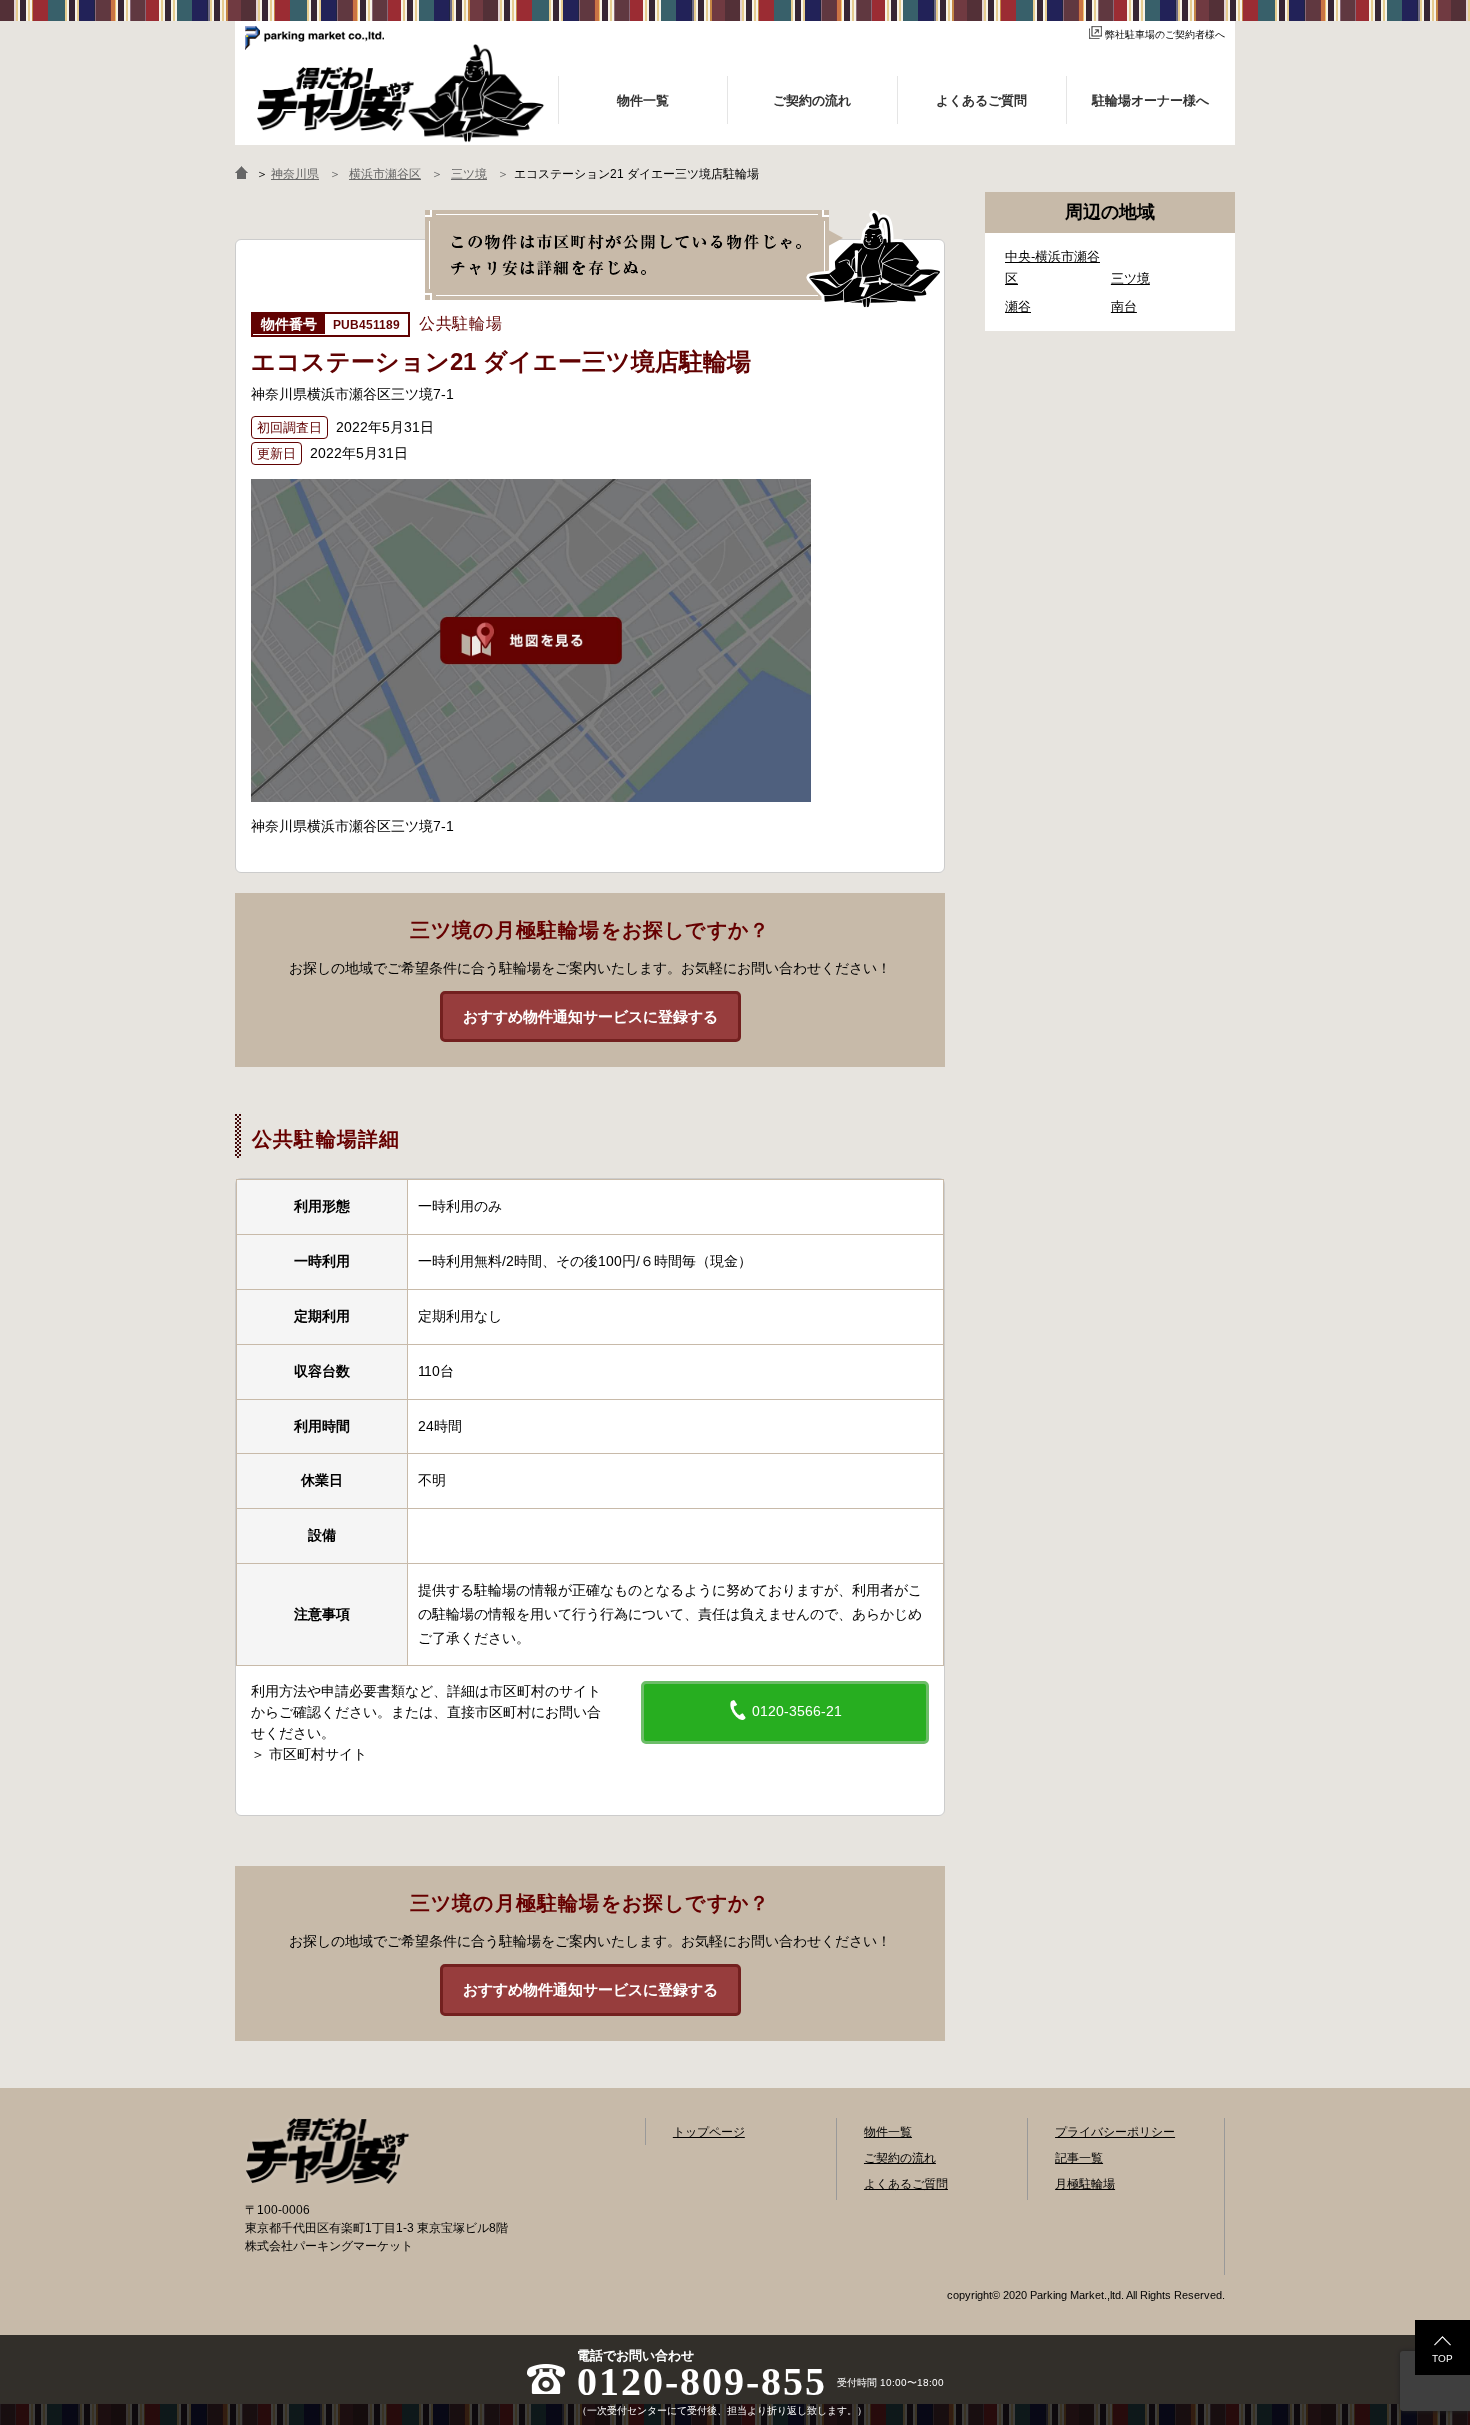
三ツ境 (1130, 278)
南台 (1124, 306)
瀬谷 (1018, 306)
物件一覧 (888, 2132)
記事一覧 (1079, 2158)
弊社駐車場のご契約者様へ (1165, 34)
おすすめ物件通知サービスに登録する (590, 1016)
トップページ (709, 2132)
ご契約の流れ (900, 2158)
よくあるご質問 (906, 2184)
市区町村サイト (318, 1754)
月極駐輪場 (1085, 2184)
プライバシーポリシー (1115, 2132)
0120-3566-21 (795, 1711)
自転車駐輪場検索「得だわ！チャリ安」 (327, 2151)
